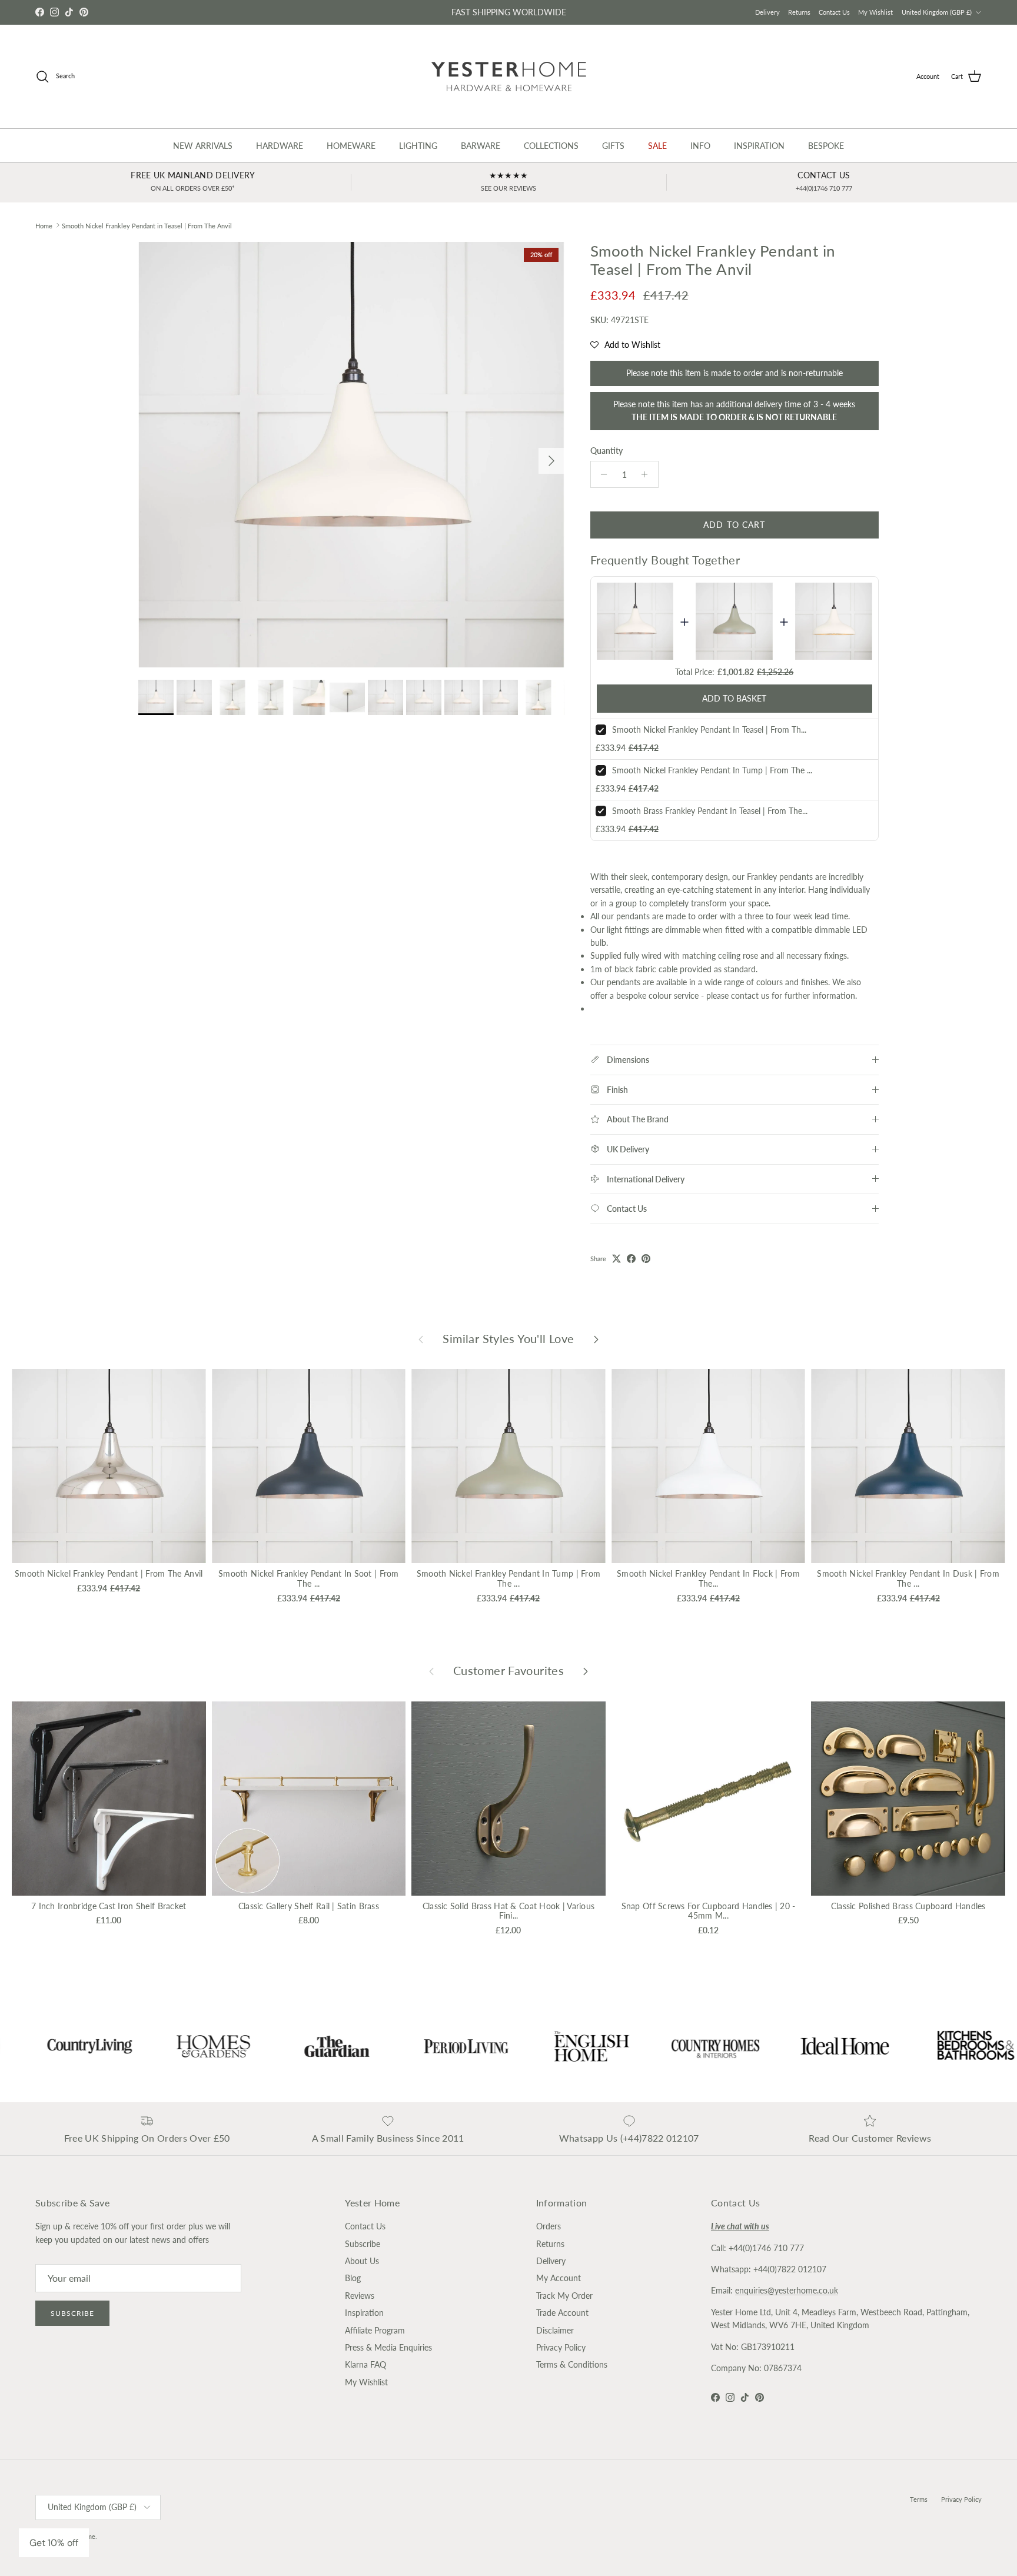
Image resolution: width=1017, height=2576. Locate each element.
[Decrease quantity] (601, 474)
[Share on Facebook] (631, 1259)
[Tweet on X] (616, 1259)
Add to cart (734, 525)
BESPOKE (826, 146)
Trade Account (562, 2313)
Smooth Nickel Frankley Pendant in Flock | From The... (708, 1578)
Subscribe (72, 2313)
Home (44, 225)
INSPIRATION (759, 146)
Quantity (606, 451)
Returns (799, 12)
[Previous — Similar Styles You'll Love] (421, 1338)
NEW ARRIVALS (203, 146)
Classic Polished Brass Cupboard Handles (908, 1906)
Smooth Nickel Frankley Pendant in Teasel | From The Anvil (147, 225)
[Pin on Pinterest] (646, 1259)
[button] (625, 345)
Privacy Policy (561, 2347)
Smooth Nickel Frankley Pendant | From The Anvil (109, 1573)
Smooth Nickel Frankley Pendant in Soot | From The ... (309, 1578)
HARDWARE (280, 146)
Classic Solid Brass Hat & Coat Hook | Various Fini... (509, 1911)
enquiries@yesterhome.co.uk (787, 2290)
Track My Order (564, 2296)
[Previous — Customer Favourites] (431, 1671)
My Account (559, 2278)
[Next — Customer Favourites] (586, 1671)
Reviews (360, 2296)
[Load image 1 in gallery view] (351, 455)
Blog (353, 2278)
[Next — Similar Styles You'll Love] (596, 1338)
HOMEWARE (351, 146)
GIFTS (613, 146)
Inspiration (364, 2313)
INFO (700, 146)
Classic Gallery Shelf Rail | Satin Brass (309, 1906)
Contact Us (834, 12)
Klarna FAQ (365, 2364)
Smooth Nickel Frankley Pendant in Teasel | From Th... (709, 729)
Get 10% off (54, 2543)
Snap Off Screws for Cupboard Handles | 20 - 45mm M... (709, 1911)
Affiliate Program (375, 2330)
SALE (657, 146)
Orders (549, 2226)
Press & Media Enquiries (388, 2347)
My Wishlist (875, 12)
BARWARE (481, 146)
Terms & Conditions (572, 2364)
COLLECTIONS (551, 146)
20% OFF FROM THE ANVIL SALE (508, 12)
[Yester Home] (509, 77)
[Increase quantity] (648, 474)
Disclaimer (555, 2330)
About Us (362, 2261)
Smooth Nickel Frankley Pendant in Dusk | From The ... (908, 1578)
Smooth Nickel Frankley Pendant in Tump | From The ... (712, 770)
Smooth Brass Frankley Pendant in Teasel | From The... (710, 811)
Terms (919, 2499)
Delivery (767, 12)
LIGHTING (418, 146)
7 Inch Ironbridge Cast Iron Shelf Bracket (109, 1906)
